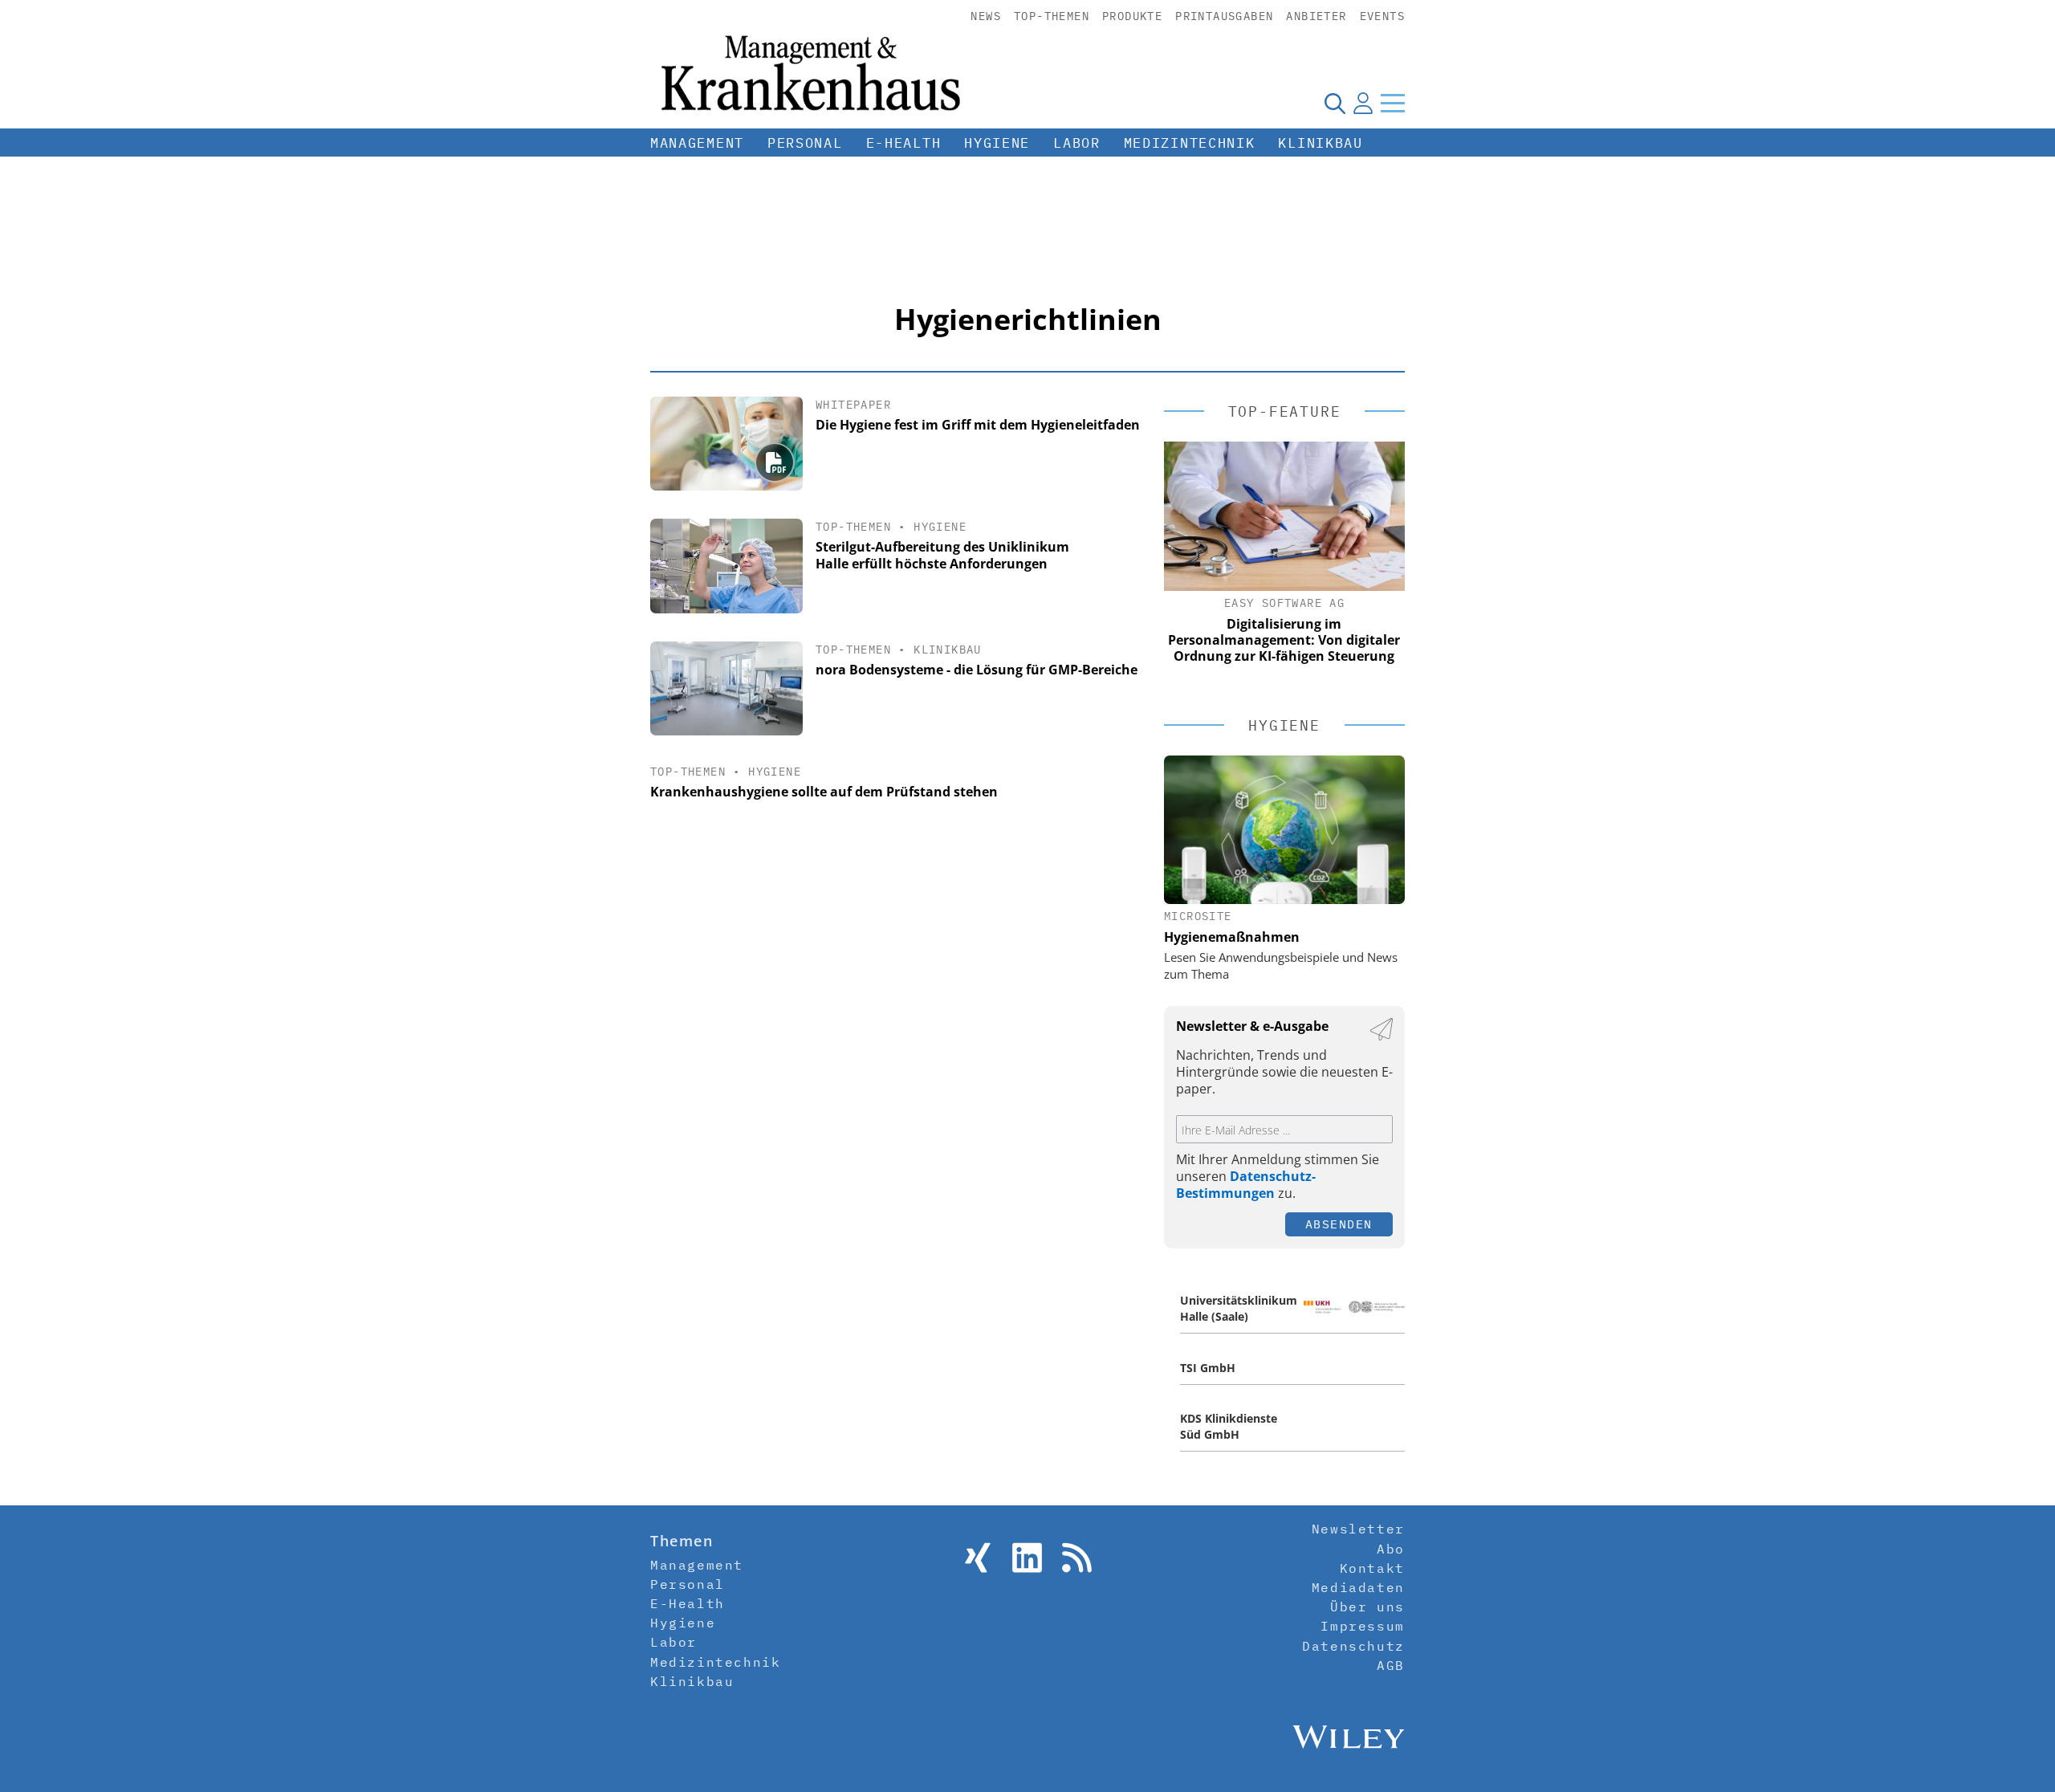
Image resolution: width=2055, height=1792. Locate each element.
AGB (1391, 1665)
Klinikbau (1320, 143)
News (986, 16)
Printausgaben (1224, 16)
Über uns (1367, 1607)
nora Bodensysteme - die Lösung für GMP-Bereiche (977, 670)
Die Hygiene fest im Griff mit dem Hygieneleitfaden (978, 425)
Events (1382, 16)
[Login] (1363, 103)
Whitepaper (853, 405)
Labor (1077, 143)
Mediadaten (1358, 1587)
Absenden (1339, 1224)
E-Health (904, 143)
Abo (1391, 1549)
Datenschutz (1353, 1646)
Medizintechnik (1190, 143)
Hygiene (997, 143)
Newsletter (1358, 1529)
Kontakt (1372, 1568)
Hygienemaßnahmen (1232, 937)
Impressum (1362, 1626)
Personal (805, 143)
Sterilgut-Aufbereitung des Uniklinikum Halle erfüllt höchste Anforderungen (942, 555)
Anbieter (1316, 16)
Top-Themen (1052, 16)
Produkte (1132, 16)
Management (697, 143)
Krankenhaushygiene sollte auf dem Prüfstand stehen (824, 792)
